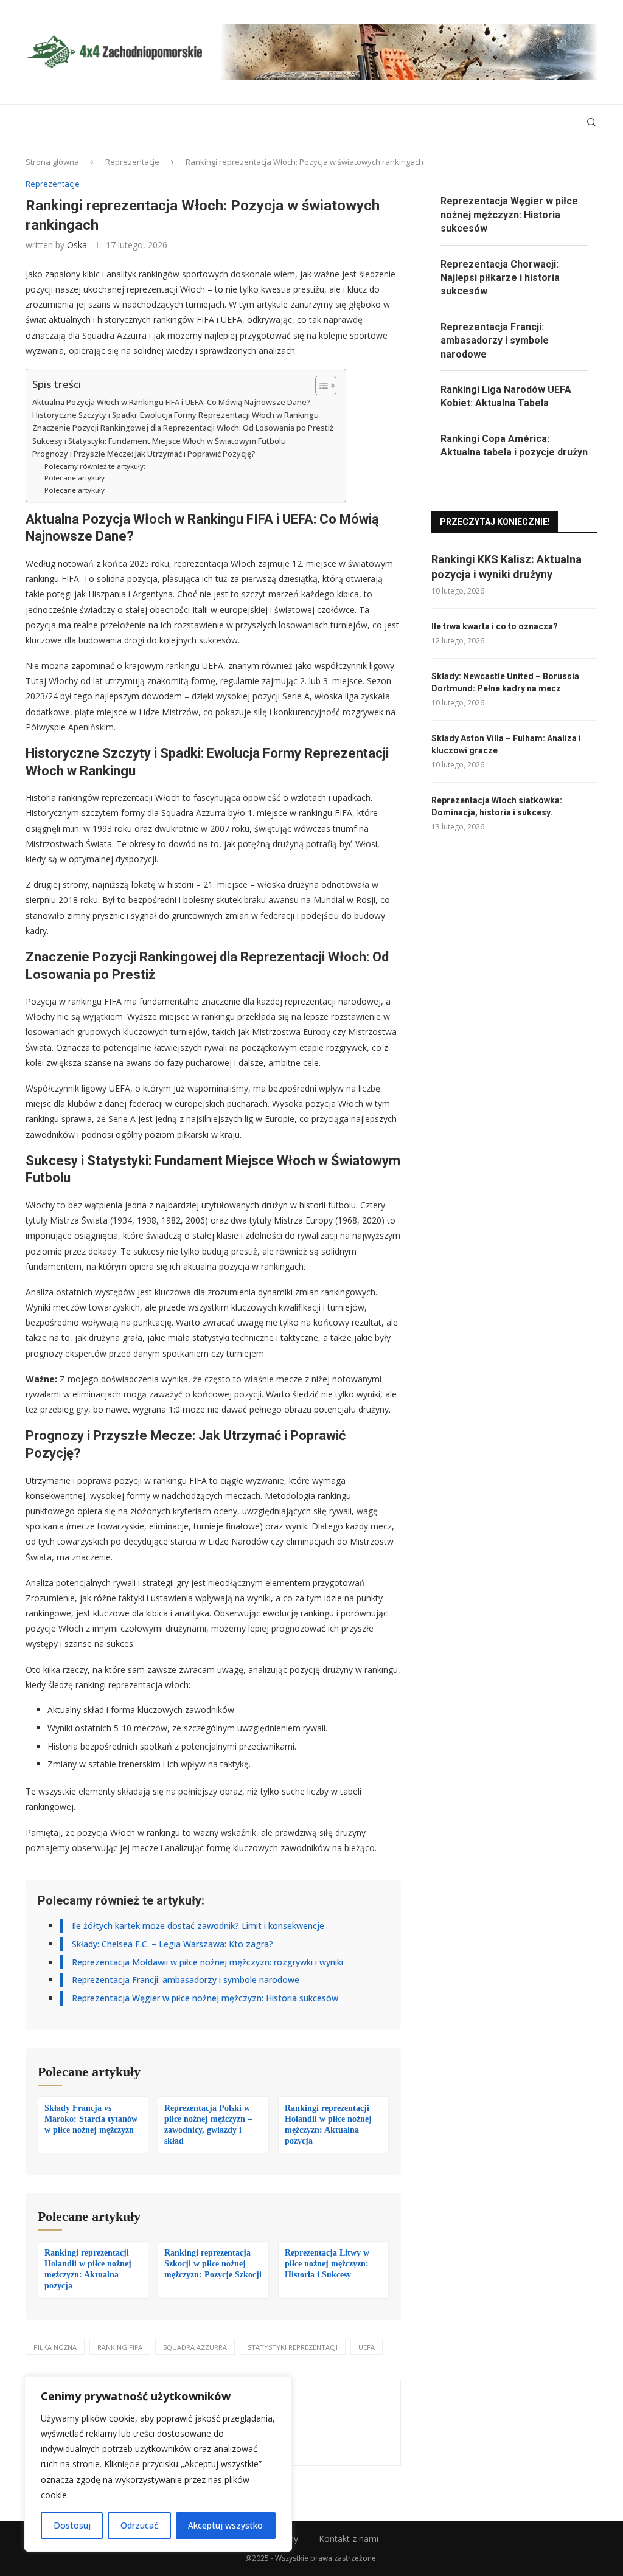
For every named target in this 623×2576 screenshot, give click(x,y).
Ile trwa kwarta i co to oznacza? (495, 626)
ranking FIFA (120, 2347)
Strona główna (52, 162)
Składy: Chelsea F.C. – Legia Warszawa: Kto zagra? (172, 1944)
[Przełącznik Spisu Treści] (320, 386)
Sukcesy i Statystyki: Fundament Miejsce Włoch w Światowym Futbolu (159, 441)
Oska (77, 245)
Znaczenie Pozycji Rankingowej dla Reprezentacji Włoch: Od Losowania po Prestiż (183, 428)
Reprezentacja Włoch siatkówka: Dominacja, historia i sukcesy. (497, 806)
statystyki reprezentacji (293, 2347)
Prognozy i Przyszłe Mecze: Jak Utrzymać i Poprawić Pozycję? (144, 454)
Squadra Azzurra (195, 2347)
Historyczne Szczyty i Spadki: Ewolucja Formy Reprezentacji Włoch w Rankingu (176, 415)
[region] (158, 2464)
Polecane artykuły (75, 478)
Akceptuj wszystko (225, 2525)
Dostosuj (72, 2525)
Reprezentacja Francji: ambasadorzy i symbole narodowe (186, 1980)
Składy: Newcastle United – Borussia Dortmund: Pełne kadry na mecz (505, 682)
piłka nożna (55, 2347)
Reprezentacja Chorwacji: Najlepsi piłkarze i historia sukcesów (500, 278)
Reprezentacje (132, 162)
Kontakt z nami (349, 2539)
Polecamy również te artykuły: (95, 466)
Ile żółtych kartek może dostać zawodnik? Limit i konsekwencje (198, 1926)
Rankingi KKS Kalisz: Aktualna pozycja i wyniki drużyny (506, 567)
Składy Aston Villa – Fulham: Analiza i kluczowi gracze (506, 744)
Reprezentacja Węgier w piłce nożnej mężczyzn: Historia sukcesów (205, 1998)
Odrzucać (139, 2525)
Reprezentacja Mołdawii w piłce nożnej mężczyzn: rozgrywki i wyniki (207, 1962)
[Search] (591, 122)
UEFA (367, 2347)
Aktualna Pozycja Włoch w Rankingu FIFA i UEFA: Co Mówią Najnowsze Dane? (172, 402)
